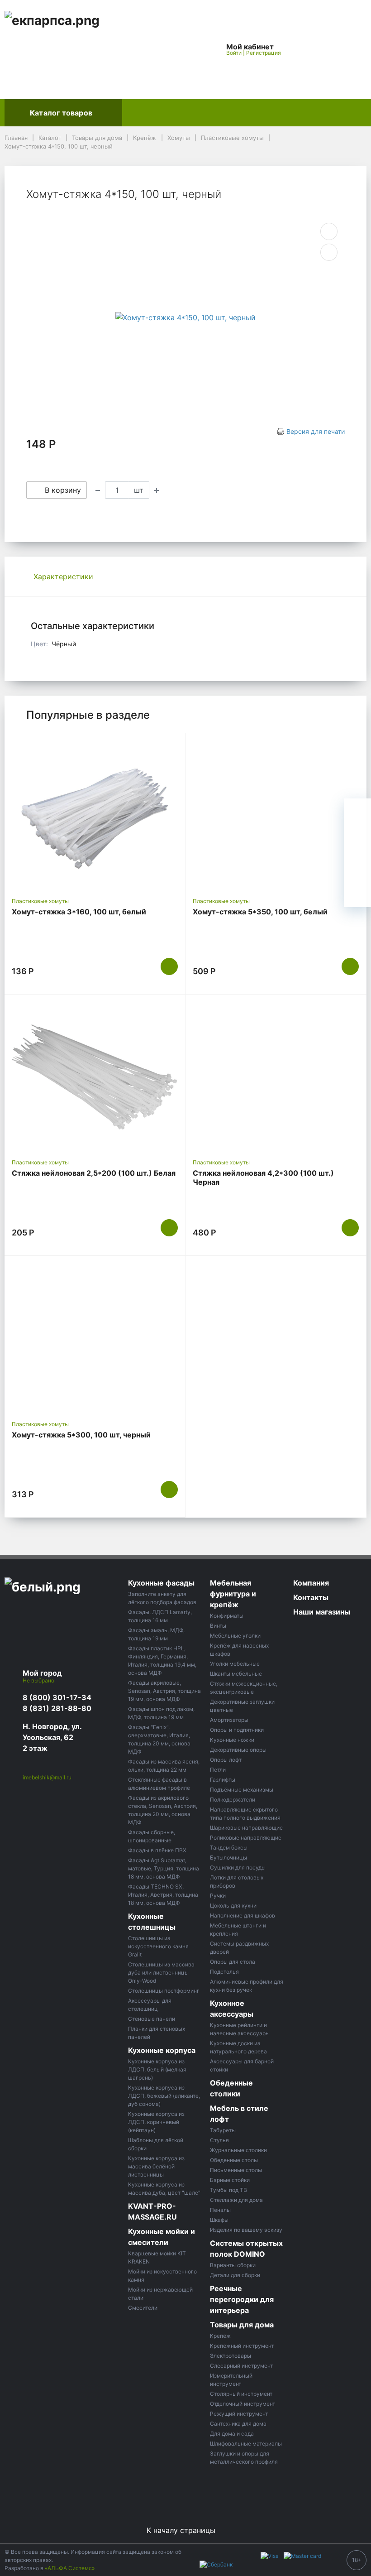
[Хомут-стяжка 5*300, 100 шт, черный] (95, 1338)
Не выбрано (39, 1680)
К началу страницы (182, 2530)
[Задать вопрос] (357, 894)
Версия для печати (316, 431)
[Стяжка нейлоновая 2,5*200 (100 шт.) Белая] (95, 1077)
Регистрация (264, 53)
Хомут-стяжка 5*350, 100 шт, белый (260, 912)
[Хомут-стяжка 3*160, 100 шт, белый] (95, 815)
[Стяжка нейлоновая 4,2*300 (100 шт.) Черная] (276, 1077)
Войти (234, 53)
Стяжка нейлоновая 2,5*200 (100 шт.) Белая (94, 1173)
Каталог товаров (61, 113)
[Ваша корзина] (352, 49)
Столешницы (199, 113)
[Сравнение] (331, 49)
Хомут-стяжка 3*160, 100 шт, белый (79, 912)
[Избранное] (310, 49)
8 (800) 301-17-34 (57, 1697)
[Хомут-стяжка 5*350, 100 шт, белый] (276, 815)
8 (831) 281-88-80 (57, 1708)
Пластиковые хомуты (40, 901)
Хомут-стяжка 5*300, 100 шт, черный (81, 1435)
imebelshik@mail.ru (47, 1777)
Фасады (144, 113)
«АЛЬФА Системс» (70, 2568)
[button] (189, 49)
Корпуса (253, 113)
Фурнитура (304, 113)
